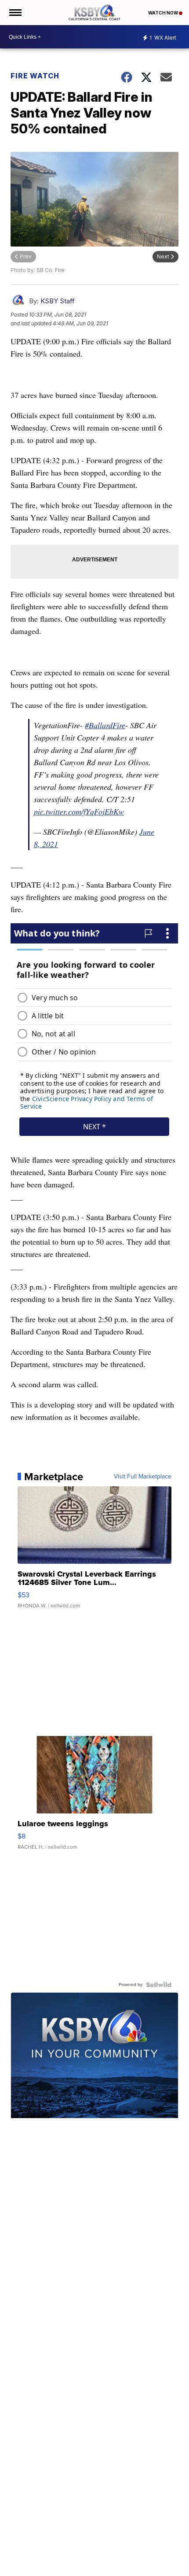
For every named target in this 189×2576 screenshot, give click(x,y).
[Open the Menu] (15, 13)
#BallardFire (105, 725)
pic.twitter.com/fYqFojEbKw (79, 811)
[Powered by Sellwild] (159, 1985)
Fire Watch (35, 76)
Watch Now (164, 13)
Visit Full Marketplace (143, 1477)
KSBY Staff (58, 301)
